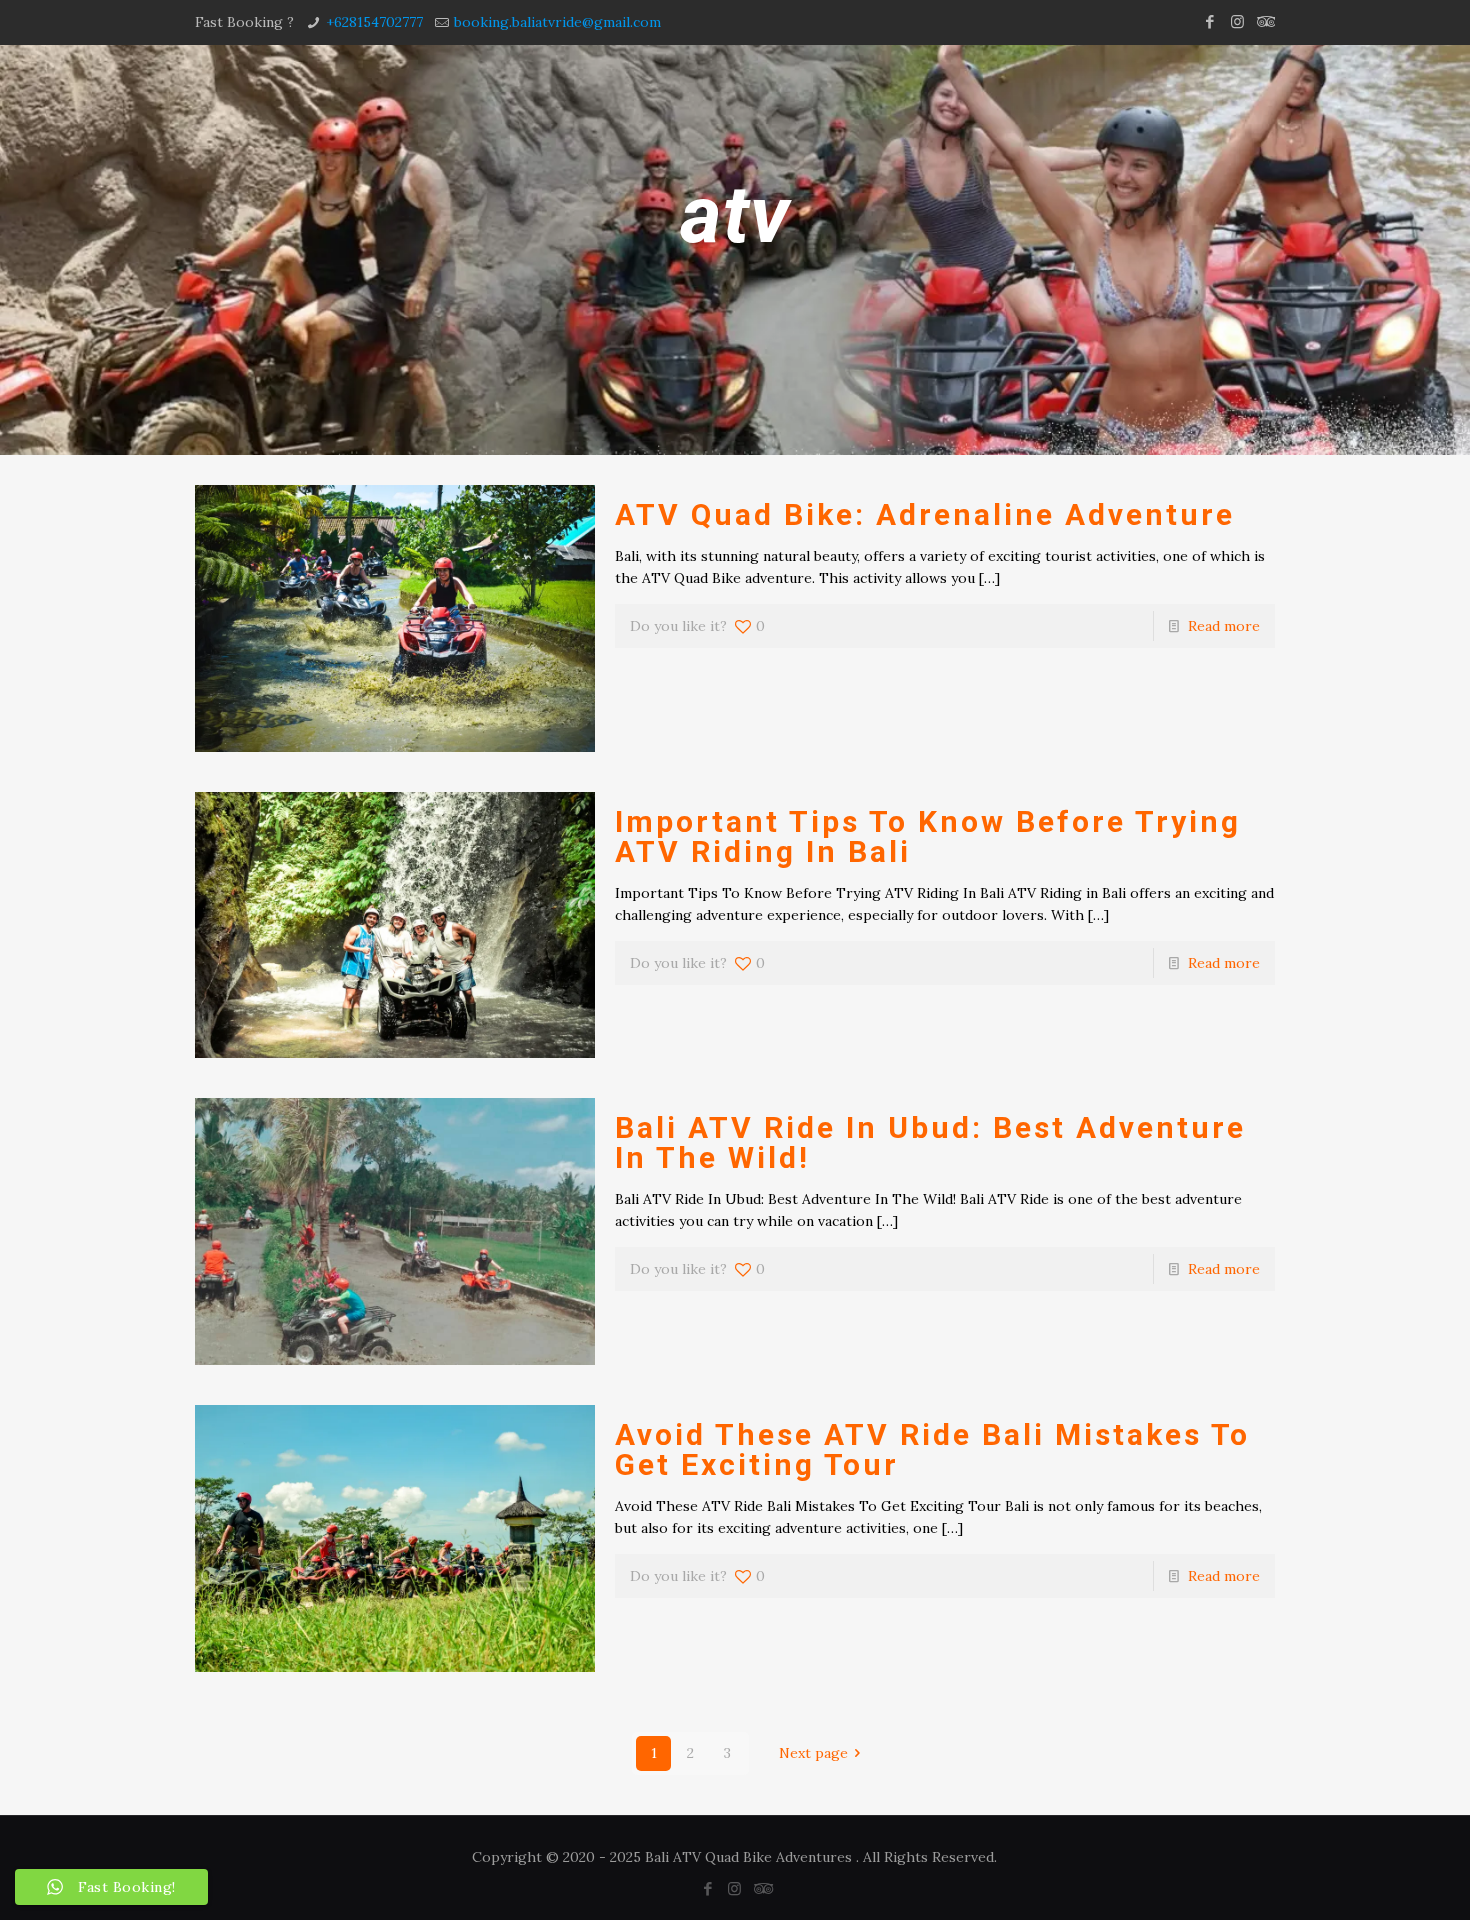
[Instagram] (1237, 21)
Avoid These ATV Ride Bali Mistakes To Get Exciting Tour (932, 1449)
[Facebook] (1210, 21)
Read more (1224, 626)
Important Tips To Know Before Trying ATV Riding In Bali (928, 836)
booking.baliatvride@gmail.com (557, 22)
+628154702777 (374, 22)
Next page (813, 1753)
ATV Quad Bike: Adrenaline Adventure (925, 514)
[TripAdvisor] (1264, 21)
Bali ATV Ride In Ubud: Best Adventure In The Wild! (930, 1142)
